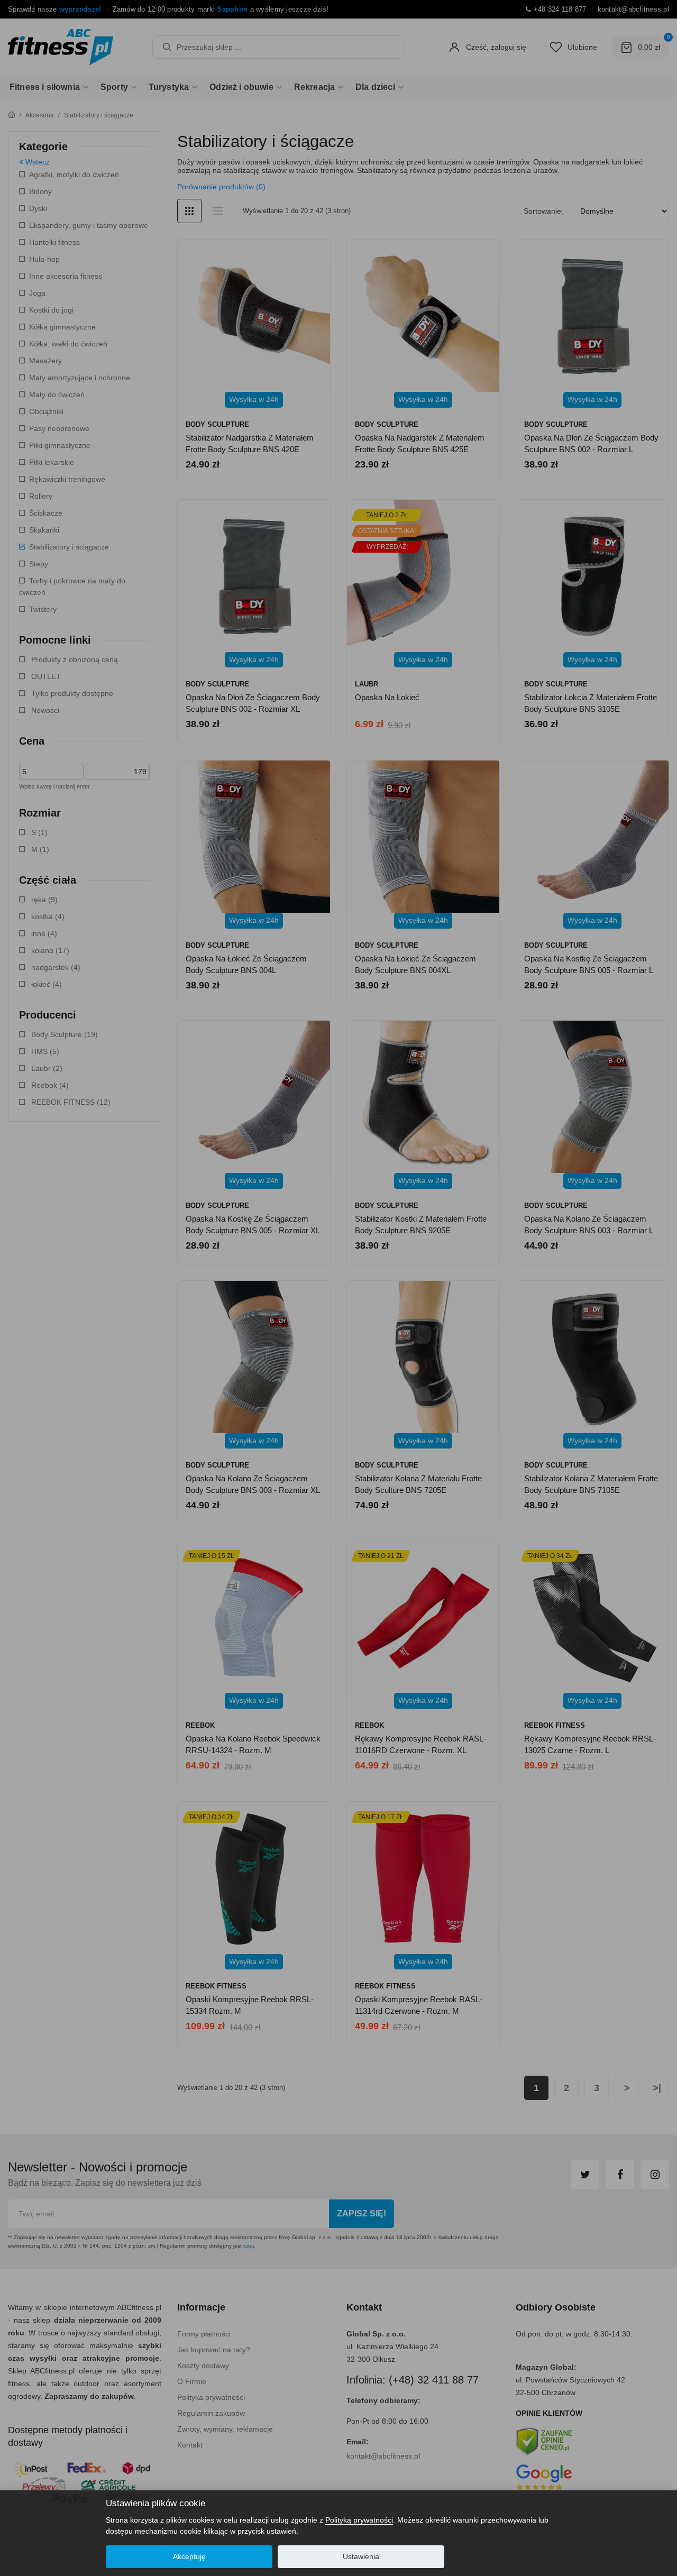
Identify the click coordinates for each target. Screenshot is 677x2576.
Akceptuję (189, 2556)
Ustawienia (361, 2556)
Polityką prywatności (359, 2520)
